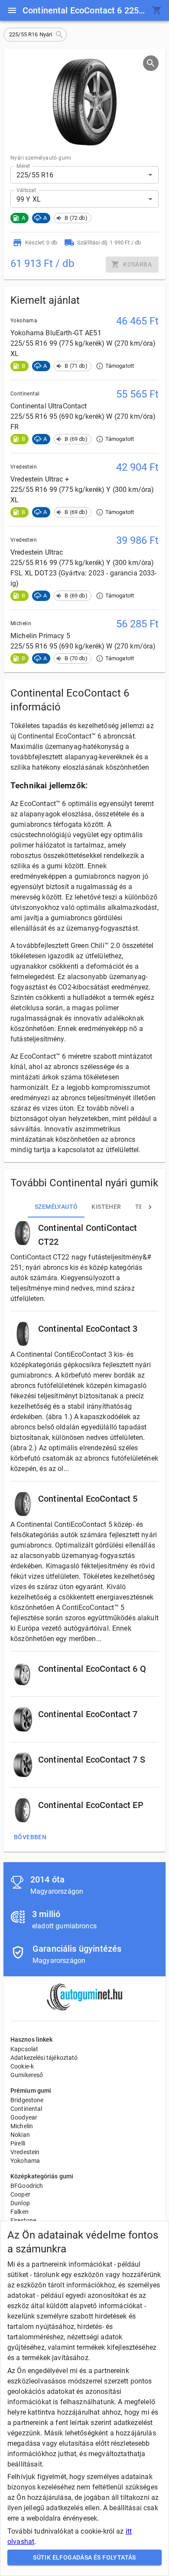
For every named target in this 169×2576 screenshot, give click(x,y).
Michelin (22, 2126)
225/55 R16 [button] (35, 175)
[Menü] (12, 10)
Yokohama (25, 2161)
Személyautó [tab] (56, 1207)
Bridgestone (27, 2100)
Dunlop (20, 2203)
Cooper (20, 2194)
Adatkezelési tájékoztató (44, 2058)
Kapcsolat (24, 2049)
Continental (26, 2109)
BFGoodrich (27, 2186)
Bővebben (30, 1837)
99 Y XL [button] (29, 199)
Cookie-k (22, 2066)
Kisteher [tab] (106, 1207)
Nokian (20, 2135)
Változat (26, 190)
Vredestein (25, 2152)
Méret (23, 166)
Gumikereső (27, 2075)
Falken (19, 2212)
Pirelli (18, 2143)
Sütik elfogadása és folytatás (84, 2557)
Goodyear (24, 2117)
